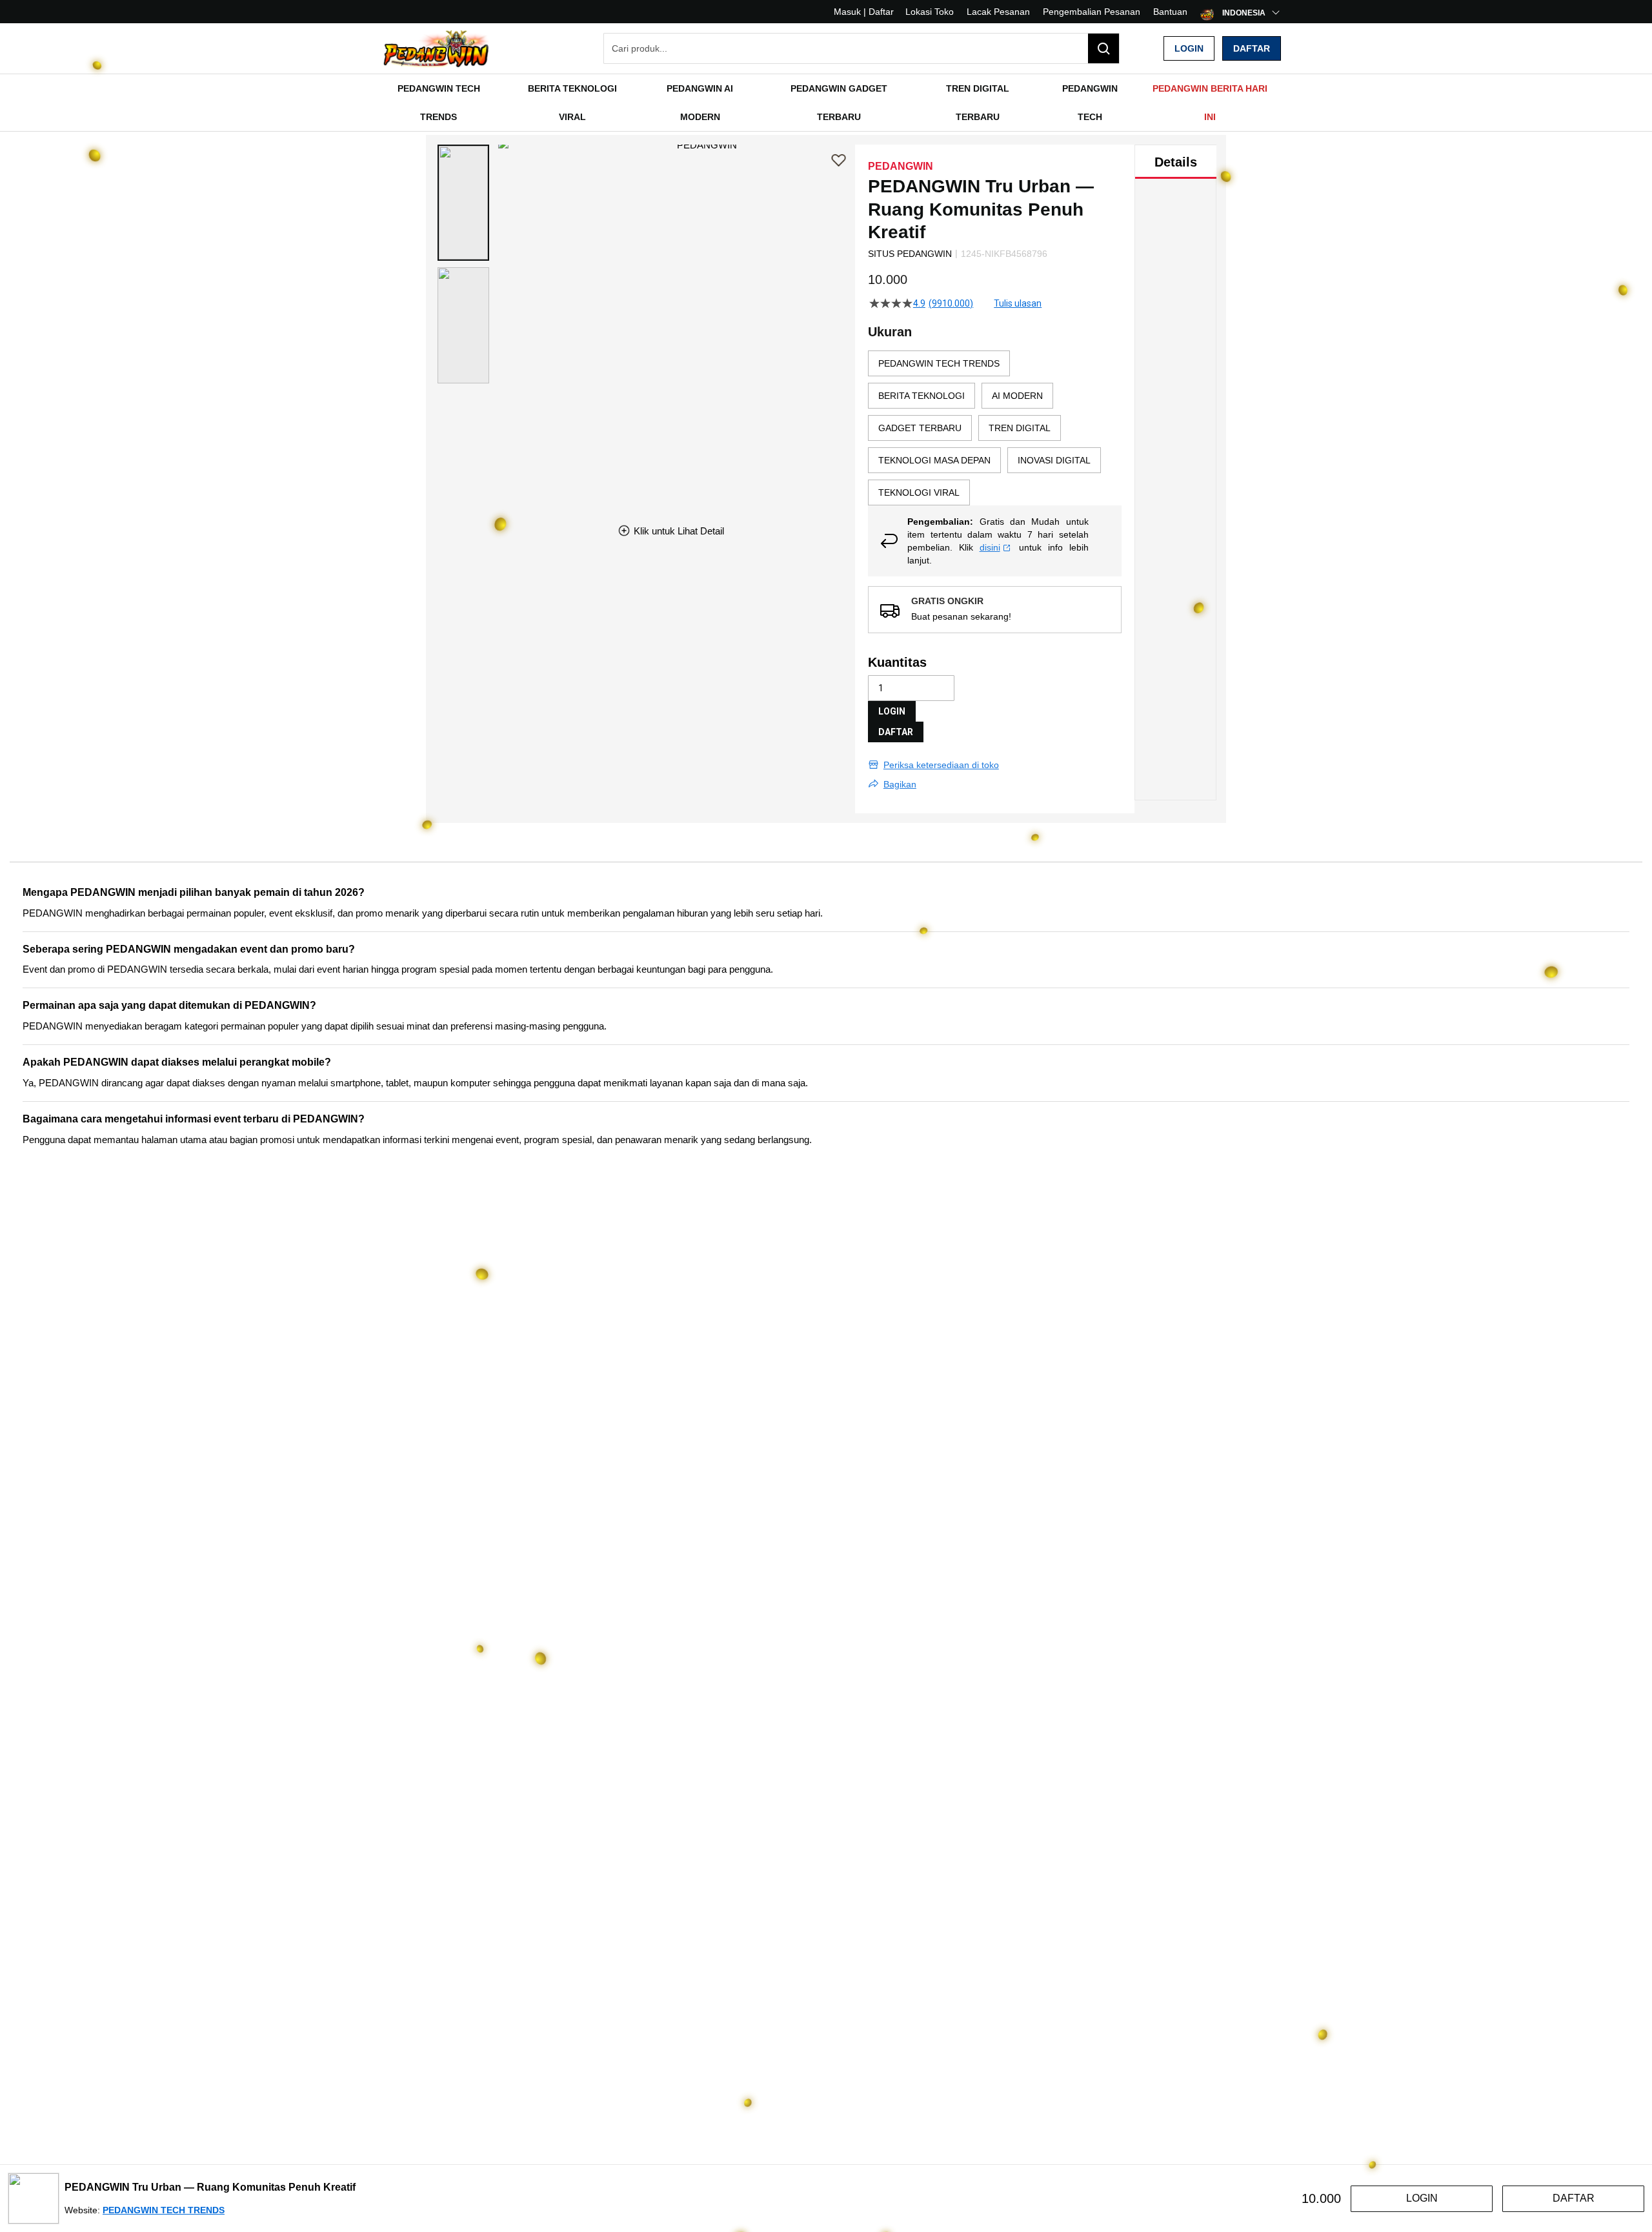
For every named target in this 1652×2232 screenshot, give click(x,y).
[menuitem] (438, 103)
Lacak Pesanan (998, 12)
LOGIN (892, 711)
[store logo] (436, 48)
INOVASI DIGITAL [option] (1054, 460)
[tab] (1176, 162)
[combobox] (861, 48)
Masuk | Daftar (864, 12)
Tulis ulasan (1018, 303)
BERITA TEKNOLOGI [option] (922, 396)
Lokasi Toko (930, 12)
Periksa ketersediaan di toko (941, 765)
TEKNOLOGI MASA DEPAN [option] (934, 460)
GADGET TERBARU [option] (920, 428)
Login (1189, 48)
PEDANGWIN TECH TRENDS (164, 2210)
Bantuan (1170, 12)
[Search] (1103, 48)
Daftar (1252, 48)
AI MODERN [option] (1017, 396)
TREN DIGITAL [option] (1020, 428)
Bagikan (900, 784)
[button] (463, 203)
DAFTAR (896, 732)
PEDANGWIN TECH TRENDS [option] (939, 363)
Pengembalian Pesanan (1092, 12)
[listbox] (995, 428)
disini (990, 547)
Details (1176, 162)
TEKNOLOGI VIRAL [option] (919, 492)
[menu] (826, 103)
